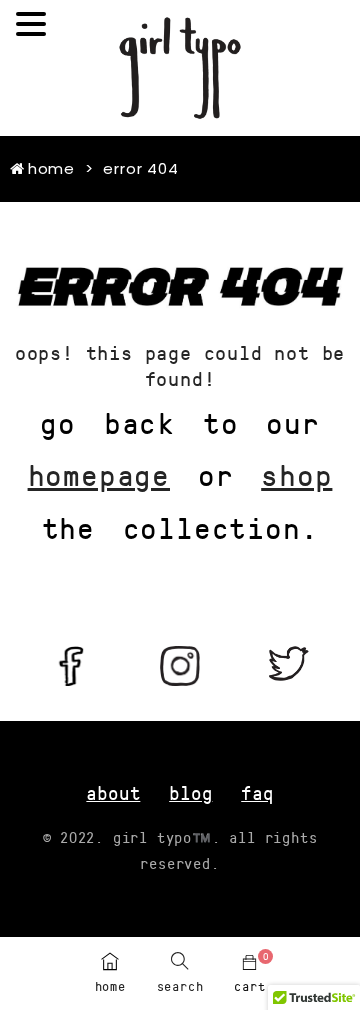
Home (51, 168)
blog (190, 792)
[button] (34, 27)
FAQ (257, 792)
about (113, 792)
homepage (99, 474)
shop (296, 474)
